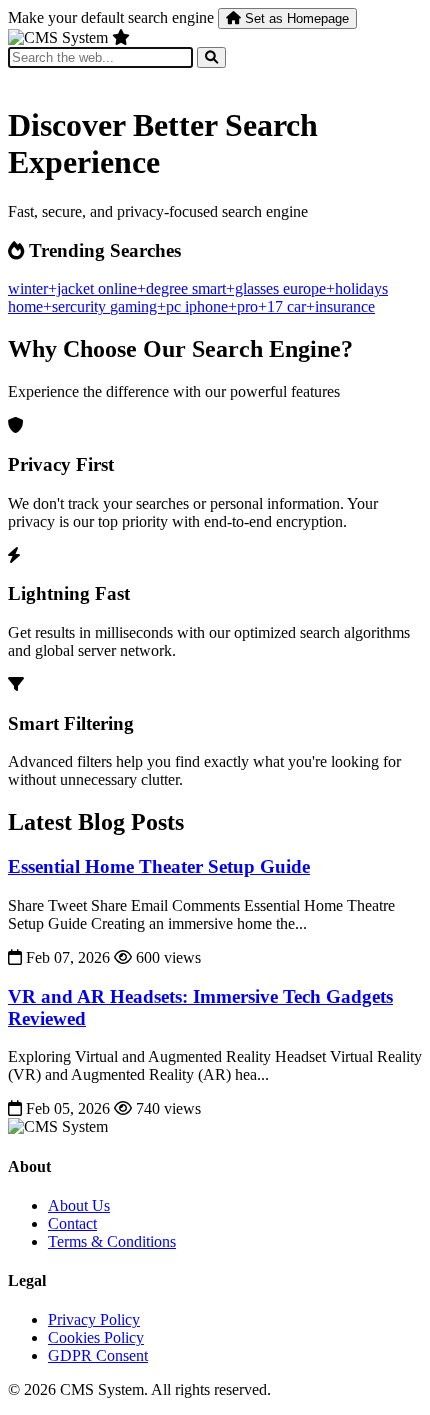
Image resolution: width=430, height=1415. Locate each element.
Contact (72, 1223)
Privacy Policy (94, 1319)
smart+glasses (237, 288)
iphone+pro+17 (236, 306)
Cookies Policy (96, 1337)
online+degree (145, 288)
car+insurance (331, 306)
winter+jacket (53, 288)
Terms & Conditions (112, 1241)
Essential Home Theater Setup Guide (159, 866)
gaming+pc (147, 306)
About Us (79, 1205)
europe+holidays (335, 288)
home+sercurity (59, 306)
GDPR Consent (98, 1355)
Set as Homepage (295, 18)
